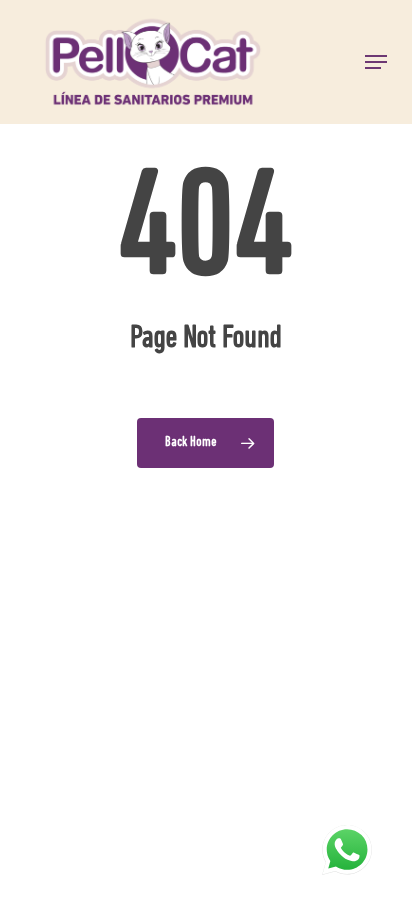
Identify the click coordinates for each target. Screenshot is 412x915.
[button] (376, 62)
